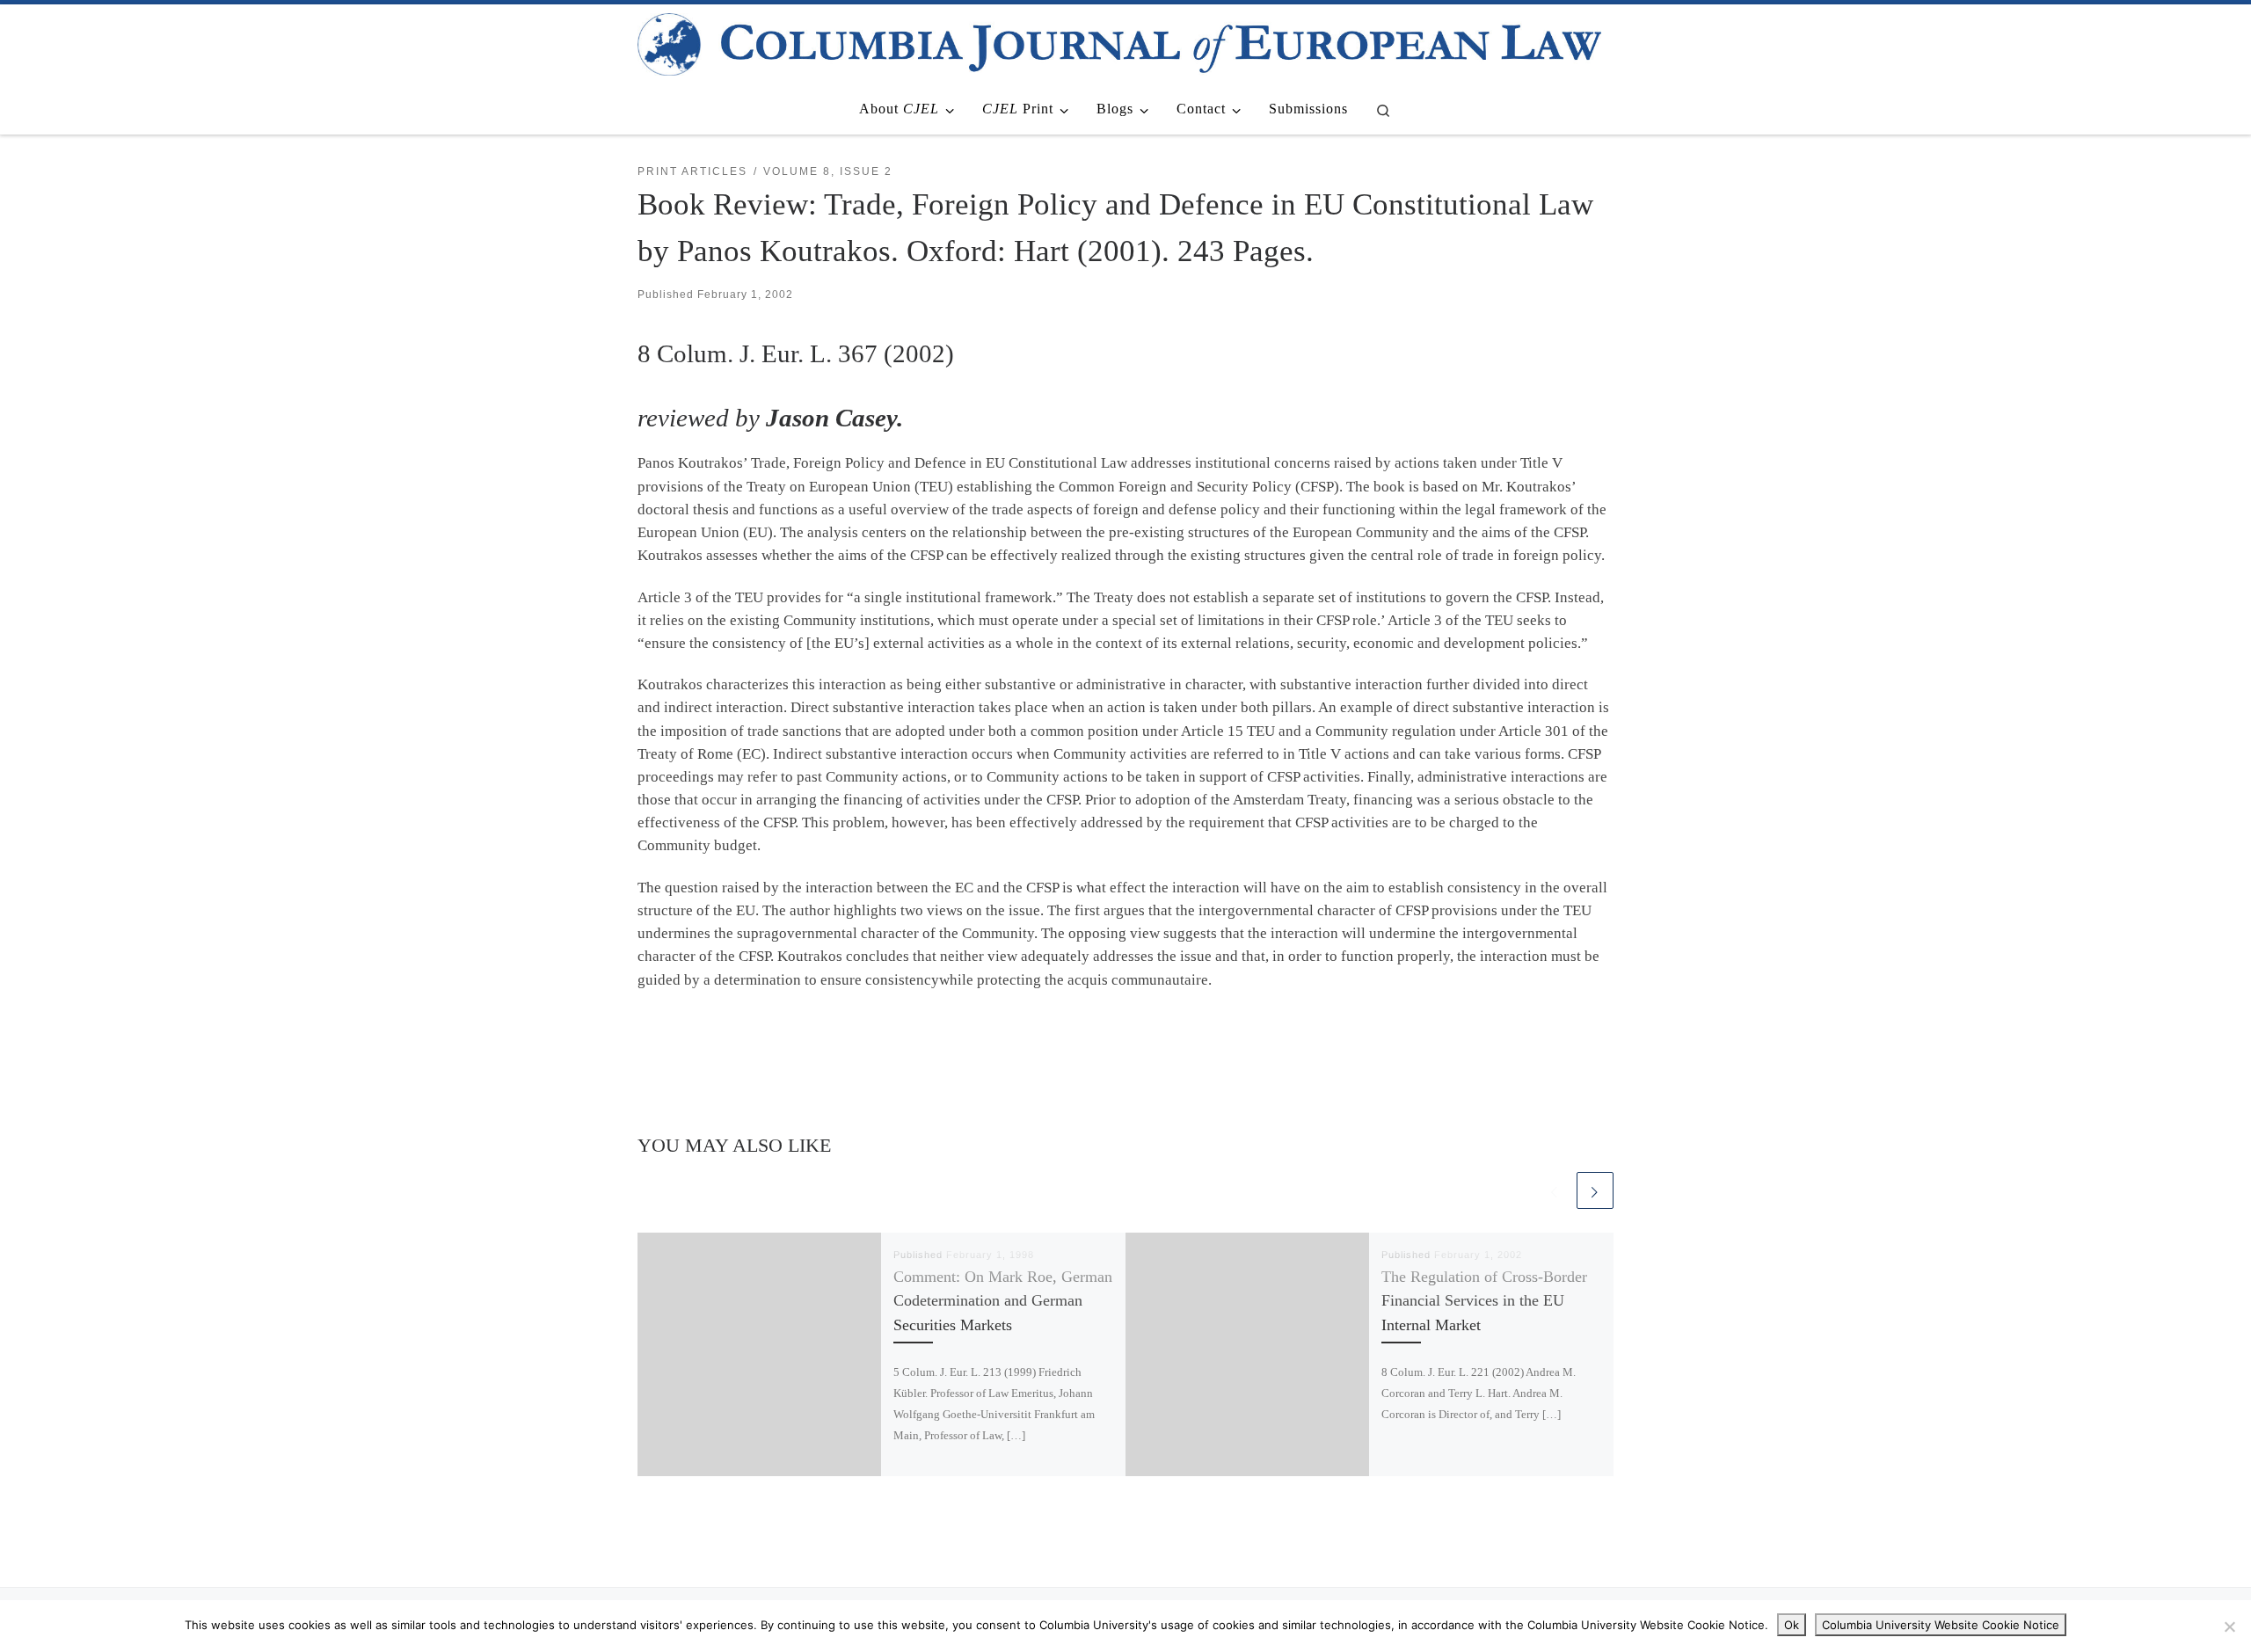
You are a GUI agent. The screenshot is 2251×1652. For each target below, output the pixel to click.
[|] (1119, 42)
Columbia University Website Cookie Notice (1941, 1625)
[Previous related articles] (1555, 1190)
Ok (1792, 1625)
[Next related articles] (1595, 1190)
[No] (2229, 1627)
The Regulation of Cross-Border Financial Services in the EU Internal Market (1484, 1301)
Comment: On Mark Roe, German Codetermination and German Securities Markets (1003, 1301)
